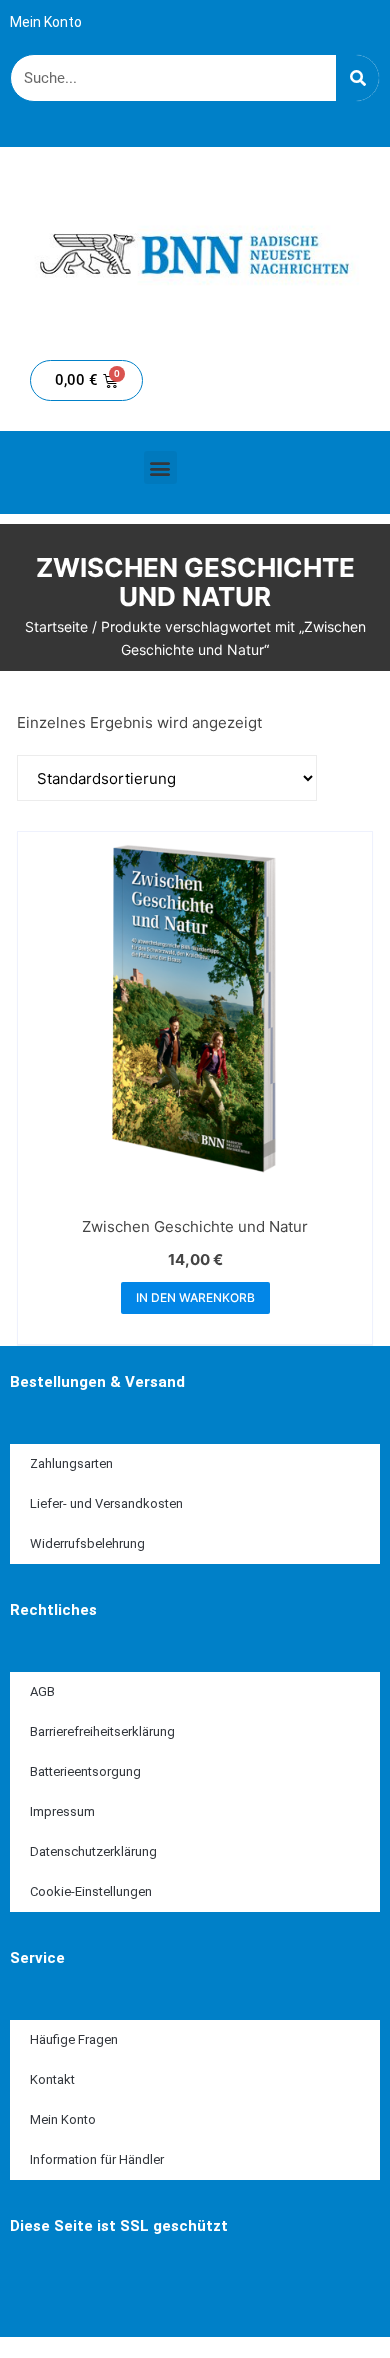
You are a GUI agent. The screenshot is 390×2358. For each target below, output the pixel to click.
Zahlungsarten (71, 1463)
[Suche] (357, 78)
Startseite (56, 626)
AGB (42, 1691)
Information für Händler (97, 2159)
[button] (160, 467)
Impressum (62, 1811)
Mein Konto (46, 22)
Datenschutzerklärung (93, 1851)
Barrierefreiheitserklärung (102, 1731)
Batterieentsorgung (85, 1771)
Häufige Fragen (74, 2039)
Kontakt (52, 2079)
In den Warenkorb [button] (195, 1297)
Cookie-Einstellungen (91, 1891)
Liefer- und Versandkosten (106, 1503)
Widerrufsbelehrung (87, 1543)
